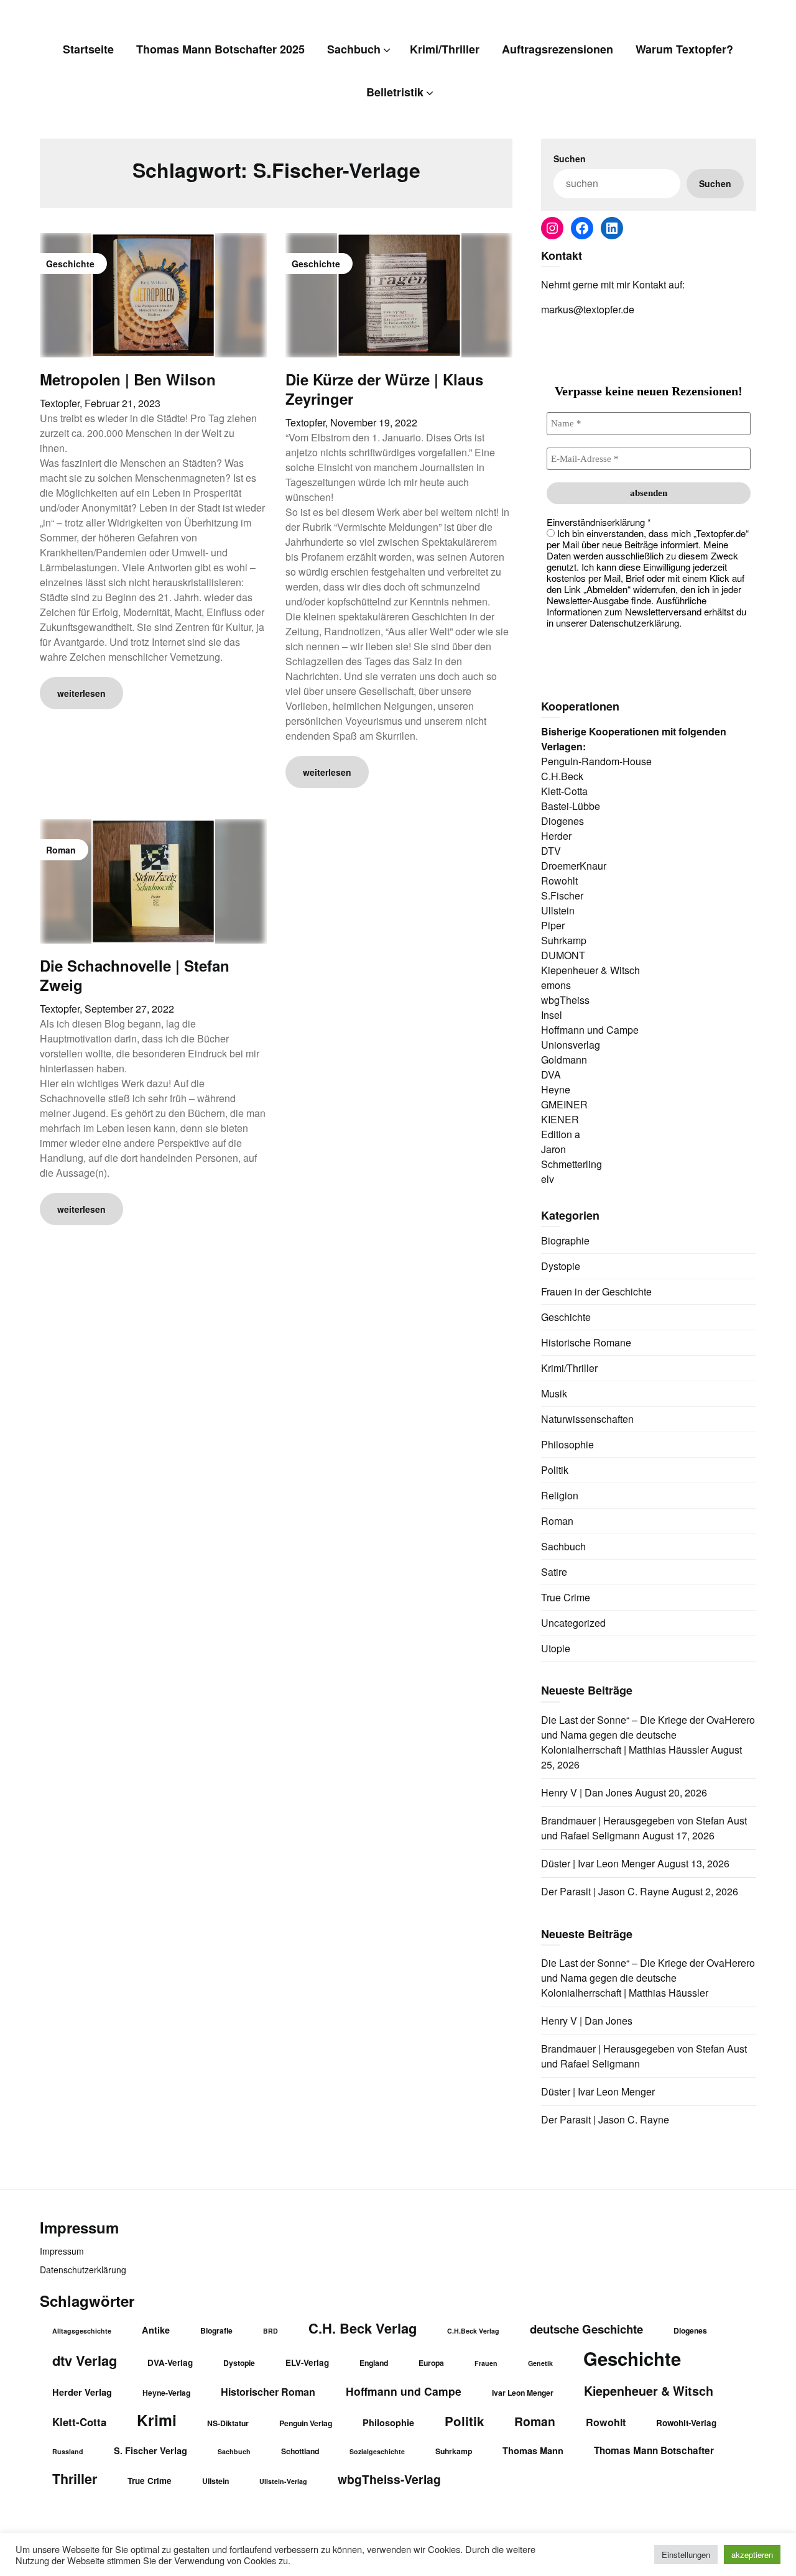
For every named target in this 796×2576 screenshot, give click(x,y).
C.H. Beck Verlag (363, 2328)
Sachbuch (354, 49)
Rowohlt (606, 2422)
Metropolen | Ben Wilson (128, 379)
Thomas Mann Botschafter (654, 2450)
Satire (554, 1572)
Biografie (216, 2330)
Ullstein (215, 2481)
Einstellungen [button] (686, 2555)
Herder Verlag (82, 2392)
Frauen (486, 2363)
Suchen (570, 159)
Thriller (75, 2479)
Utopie (556, 1648)
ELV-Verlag (307, 2362)
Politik (555, 1470)
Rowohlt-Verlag (686, 2423)
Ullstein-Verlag (283, 2481)
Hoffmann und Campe (404, 2391)
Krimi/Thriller (445, 49)
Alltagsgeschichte (82, 2331)
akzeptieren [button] (752, 2555)
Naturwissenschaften (587, 1419)
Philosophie (567, 1444)
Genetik (540, 2363)
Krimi (157, 2420)
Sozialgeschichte (377, 2451)
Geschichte (566, 1317)
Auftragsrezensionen (558, 49)
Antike (156, 2330)
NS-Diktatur (228, 2423)
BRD (271, 2331)
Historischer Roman (268, 2392)
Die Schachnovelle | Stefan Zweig (135, 975)
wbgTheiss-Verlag (389, 2479)
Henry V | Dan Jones (587, 1792)
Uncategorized (573, 1623)
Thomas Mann (533, 2450)
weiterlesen (81, 693)
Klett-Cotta (79, 2422)
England (374, 2363)
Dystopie (561, 1266)
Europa (431, 2363)
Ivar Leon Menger (523, 2393)
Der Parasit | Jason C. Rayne (605, 1891)
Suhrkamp (454, 2451)
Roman (557, 1521)
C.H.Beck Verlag (473, 2331)
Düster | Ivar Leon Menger (598, 1863)
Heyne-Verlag (166, 2393)
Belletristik (395, 92)
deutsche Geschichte (586, 2329)
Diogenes (690, 2330)
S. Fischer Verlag (150, 2450)
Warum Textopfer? (684, 49)
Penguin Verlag (306, 2423)
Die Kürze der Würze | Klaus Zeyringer (384, 389)
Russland (68, 2451)
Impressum (62, 2251)
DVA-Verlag (170, 2362)
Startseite (88, 49)
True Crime (566, 1597)
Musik (554, 1393)
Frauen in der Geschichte (596, 1291)
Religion (560, 1495)
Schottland (300, 2451)
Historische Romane (586, 1342)
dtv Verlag (85, 2360)
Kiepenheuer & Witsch (649, 2391)
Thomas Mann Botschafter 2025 (220, 49)
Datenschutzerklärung (83, 2270)
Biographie (565, 1240)
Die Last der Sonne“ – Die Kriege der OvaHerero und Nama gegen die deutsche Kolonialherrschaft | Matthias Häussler (648, 1735)
